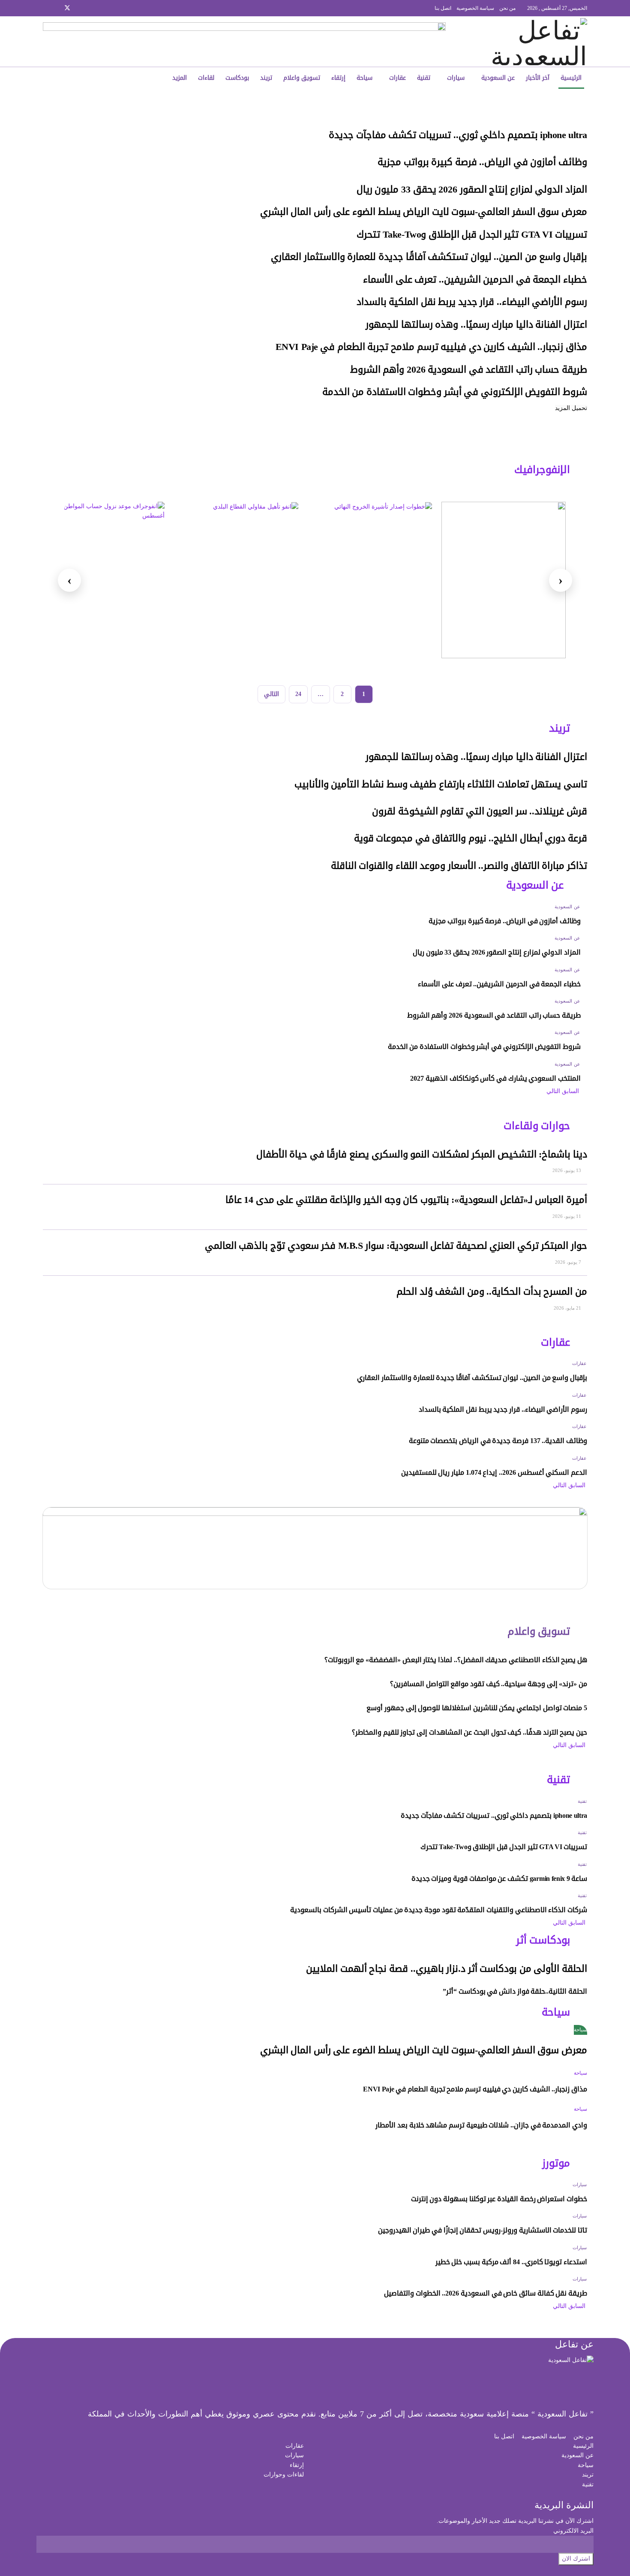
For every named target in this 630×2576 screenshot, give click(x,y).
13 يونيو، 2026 (567, 1170)
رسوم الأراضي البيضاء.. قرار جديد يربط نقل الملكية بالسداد (472, 302)
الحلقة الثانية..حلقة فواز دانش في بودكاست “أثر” (515, 1991)
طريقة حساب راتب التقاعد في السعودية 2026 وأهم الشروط (469, 370)
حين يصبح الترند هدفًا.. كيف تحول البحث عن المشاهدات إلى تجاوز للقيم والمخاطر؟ (469, 1732)
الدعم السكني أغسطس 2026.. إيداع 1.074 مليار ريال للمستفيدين (494, 1472)
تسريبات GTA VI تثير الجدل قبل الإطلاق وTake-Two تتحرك (472, 235)
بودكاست (237, 78)
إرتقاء (338, 78)
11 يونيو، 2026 (567, 1216)
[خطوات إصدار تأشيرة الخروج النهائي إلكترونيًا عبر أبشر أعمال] (370, 580)
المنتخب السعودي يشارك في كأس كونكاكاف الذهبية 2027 (495, 1078)
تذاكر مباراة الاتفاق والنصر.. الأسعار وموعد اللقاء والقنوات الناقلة (459, 866)
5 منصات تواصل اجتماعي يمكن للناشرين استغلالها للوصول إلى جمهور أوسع (477, 1708)
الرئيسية (571, 78)
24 (298, 694)
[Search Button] (102, 78)
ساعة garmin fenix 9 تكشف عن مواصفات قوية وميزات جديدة (499, 1879)
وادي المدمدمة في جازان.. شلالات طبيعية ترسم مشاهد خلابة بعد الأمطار (481, 2125)
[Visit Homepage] (530, 42)
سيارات (456, 78)
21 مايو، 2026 (568, 1308)
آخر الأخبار (538, 78)
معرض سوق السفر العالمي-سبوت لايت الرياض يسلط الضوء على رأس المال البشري (424, 212)
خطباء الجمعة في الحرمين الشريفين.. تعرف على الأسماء (475, 280)
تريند (266, 78)
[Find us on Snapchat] (56, 8)
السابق (571, 1091)
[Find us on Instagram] (79, 8)
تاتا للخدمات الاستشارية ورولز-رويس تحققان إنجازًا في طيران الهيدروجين (483, 2230)
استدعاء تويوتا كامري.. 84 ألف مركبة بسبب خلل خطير (511, 2262)
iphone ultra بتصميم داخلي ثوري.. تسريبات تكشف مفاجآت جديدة (458, 135)
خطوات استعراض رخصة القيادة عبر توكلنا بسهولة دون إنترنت (499, 2199)
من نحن (507, 8)
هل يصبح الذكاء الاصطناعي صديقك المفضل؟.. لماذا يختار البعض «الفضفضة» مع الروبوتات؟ (456, 1660)
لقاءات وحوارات (284, 2475)
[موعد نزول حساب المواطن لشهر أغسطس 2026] (102, 580)
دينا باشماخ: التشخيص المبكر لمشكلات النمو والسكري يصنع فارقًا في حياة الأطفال (422, 1154)
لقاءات (206, 78)
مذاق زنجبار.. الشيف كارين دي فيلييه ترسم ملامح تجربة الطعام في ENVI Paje (431, 347)
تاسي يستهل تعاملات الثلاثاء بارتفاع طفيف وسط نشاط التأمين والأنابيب (441, 784)
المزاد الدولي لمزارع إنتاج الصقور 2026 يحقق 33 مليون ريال (472, 190)
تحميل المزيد (571, 408)
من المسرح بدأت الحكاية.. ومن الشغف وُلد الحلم (492, 1292)
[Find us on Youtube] (45, 8)
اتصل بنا (443, 8)
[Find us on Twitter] (67, 8)
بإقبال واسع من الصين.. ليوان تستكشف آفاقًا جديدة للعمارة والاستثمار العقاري (429, 257)
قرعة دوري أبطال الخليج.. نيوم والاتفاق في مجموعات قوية (471, 838)
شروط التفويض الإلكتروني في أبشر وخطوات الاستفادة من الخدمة (455, 392)
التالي (271, 694)
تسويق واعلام (302, 78)
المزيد (180, 78)
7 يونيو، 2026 (569, 1262)
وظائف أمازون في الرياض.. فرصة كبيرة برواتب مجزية (482, 162)
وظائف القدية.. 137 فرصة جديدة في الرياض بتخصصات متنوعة (498, 1441)
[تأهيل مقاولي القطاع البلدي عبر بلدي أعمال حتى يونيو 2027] (236, 580)
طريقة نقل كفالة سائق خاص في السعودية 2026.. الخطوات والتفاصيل (486, 2293)
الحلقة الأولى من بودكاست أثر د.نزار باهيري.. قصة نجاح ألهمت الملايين (447, 1969)
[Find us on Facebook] (89, 8)
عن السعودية (498, 78)
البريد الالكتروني (573, 2531)
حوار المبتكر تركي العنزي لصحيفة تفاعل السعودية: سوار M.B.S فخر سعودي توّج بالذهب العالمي (396, 1246)
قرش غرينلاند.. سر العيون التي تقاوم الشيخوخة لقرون (480, 811)
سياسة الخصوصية (475, 8)
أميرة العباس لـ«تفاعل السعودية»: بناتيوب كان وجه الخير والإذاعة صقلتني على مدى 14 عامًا (406, 1200)
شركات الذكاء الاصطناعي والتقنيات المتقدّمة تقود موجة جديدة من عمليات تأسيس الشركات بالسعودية (438, 1910)
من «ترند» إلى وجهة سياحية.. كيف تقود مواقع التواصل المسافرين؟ (489, 1684)
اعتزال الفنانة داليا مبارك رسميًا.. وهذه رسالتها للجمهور (476, 325)
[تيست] (504, 580)
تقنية (424, 78)
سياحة (364, 78)
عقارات (397, 78)
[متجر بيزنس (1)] (244, 41)
